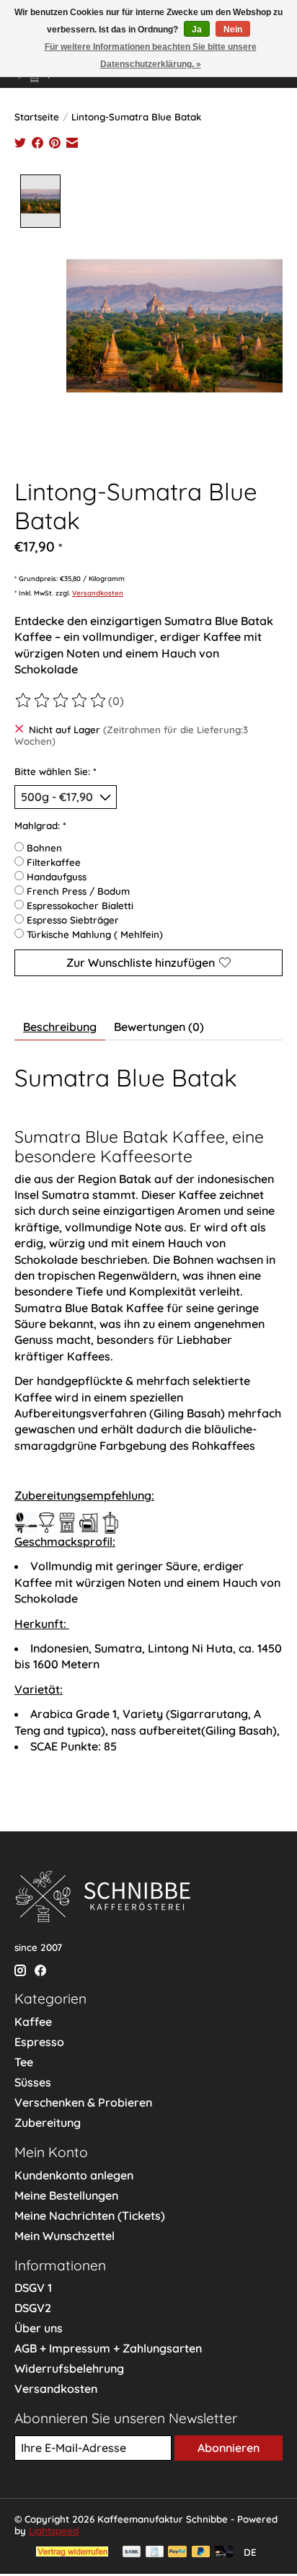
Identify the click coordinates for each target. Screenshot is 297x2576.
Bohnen (44, 848)
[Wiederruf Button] (72, 2552)
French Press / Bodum (78, 891)
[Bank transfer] (132, 2553)
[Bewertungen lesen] (61, 701)
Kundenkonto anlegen (74, 2175)
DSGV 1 (33, 2288)
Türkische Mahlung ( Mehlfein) (95, 934)
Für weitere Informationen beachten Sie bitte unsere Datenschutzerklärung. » (151, 56)
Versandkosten (98, 593)
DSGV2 (33, 2308)
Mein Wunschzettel (65, 2236)
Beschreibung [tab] (60, 1027)
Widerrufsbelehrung (69, 2368)
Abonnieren (229, 2448)
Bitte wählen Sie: (56, 771)
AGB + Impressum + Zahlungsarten (108, 2348)
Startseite (37, 117)
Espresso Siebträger (73, 920)
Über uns (39, 2328)
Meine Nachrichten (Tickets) (90, 2216)
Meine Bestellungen (66, 2195)
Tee (24, 2062)
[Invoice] (155, 2553)
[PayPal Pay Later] (201, 2553)
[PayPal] (177, 2553)
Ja (197, 30)
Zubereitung (48, 2123)
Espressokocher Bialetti (80, 906)
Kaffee (33, 2022)
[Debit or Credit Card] (224, 2553)
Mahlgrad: (40, 826)
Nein (233, 30)
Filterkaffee (54, 862)
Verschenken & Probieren (83, 2102)
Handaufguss (57, 877)
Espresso (39, 2042)
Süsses (33, 2082)
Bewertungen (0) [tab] (159, 1027)
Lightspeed (54, 2531)
